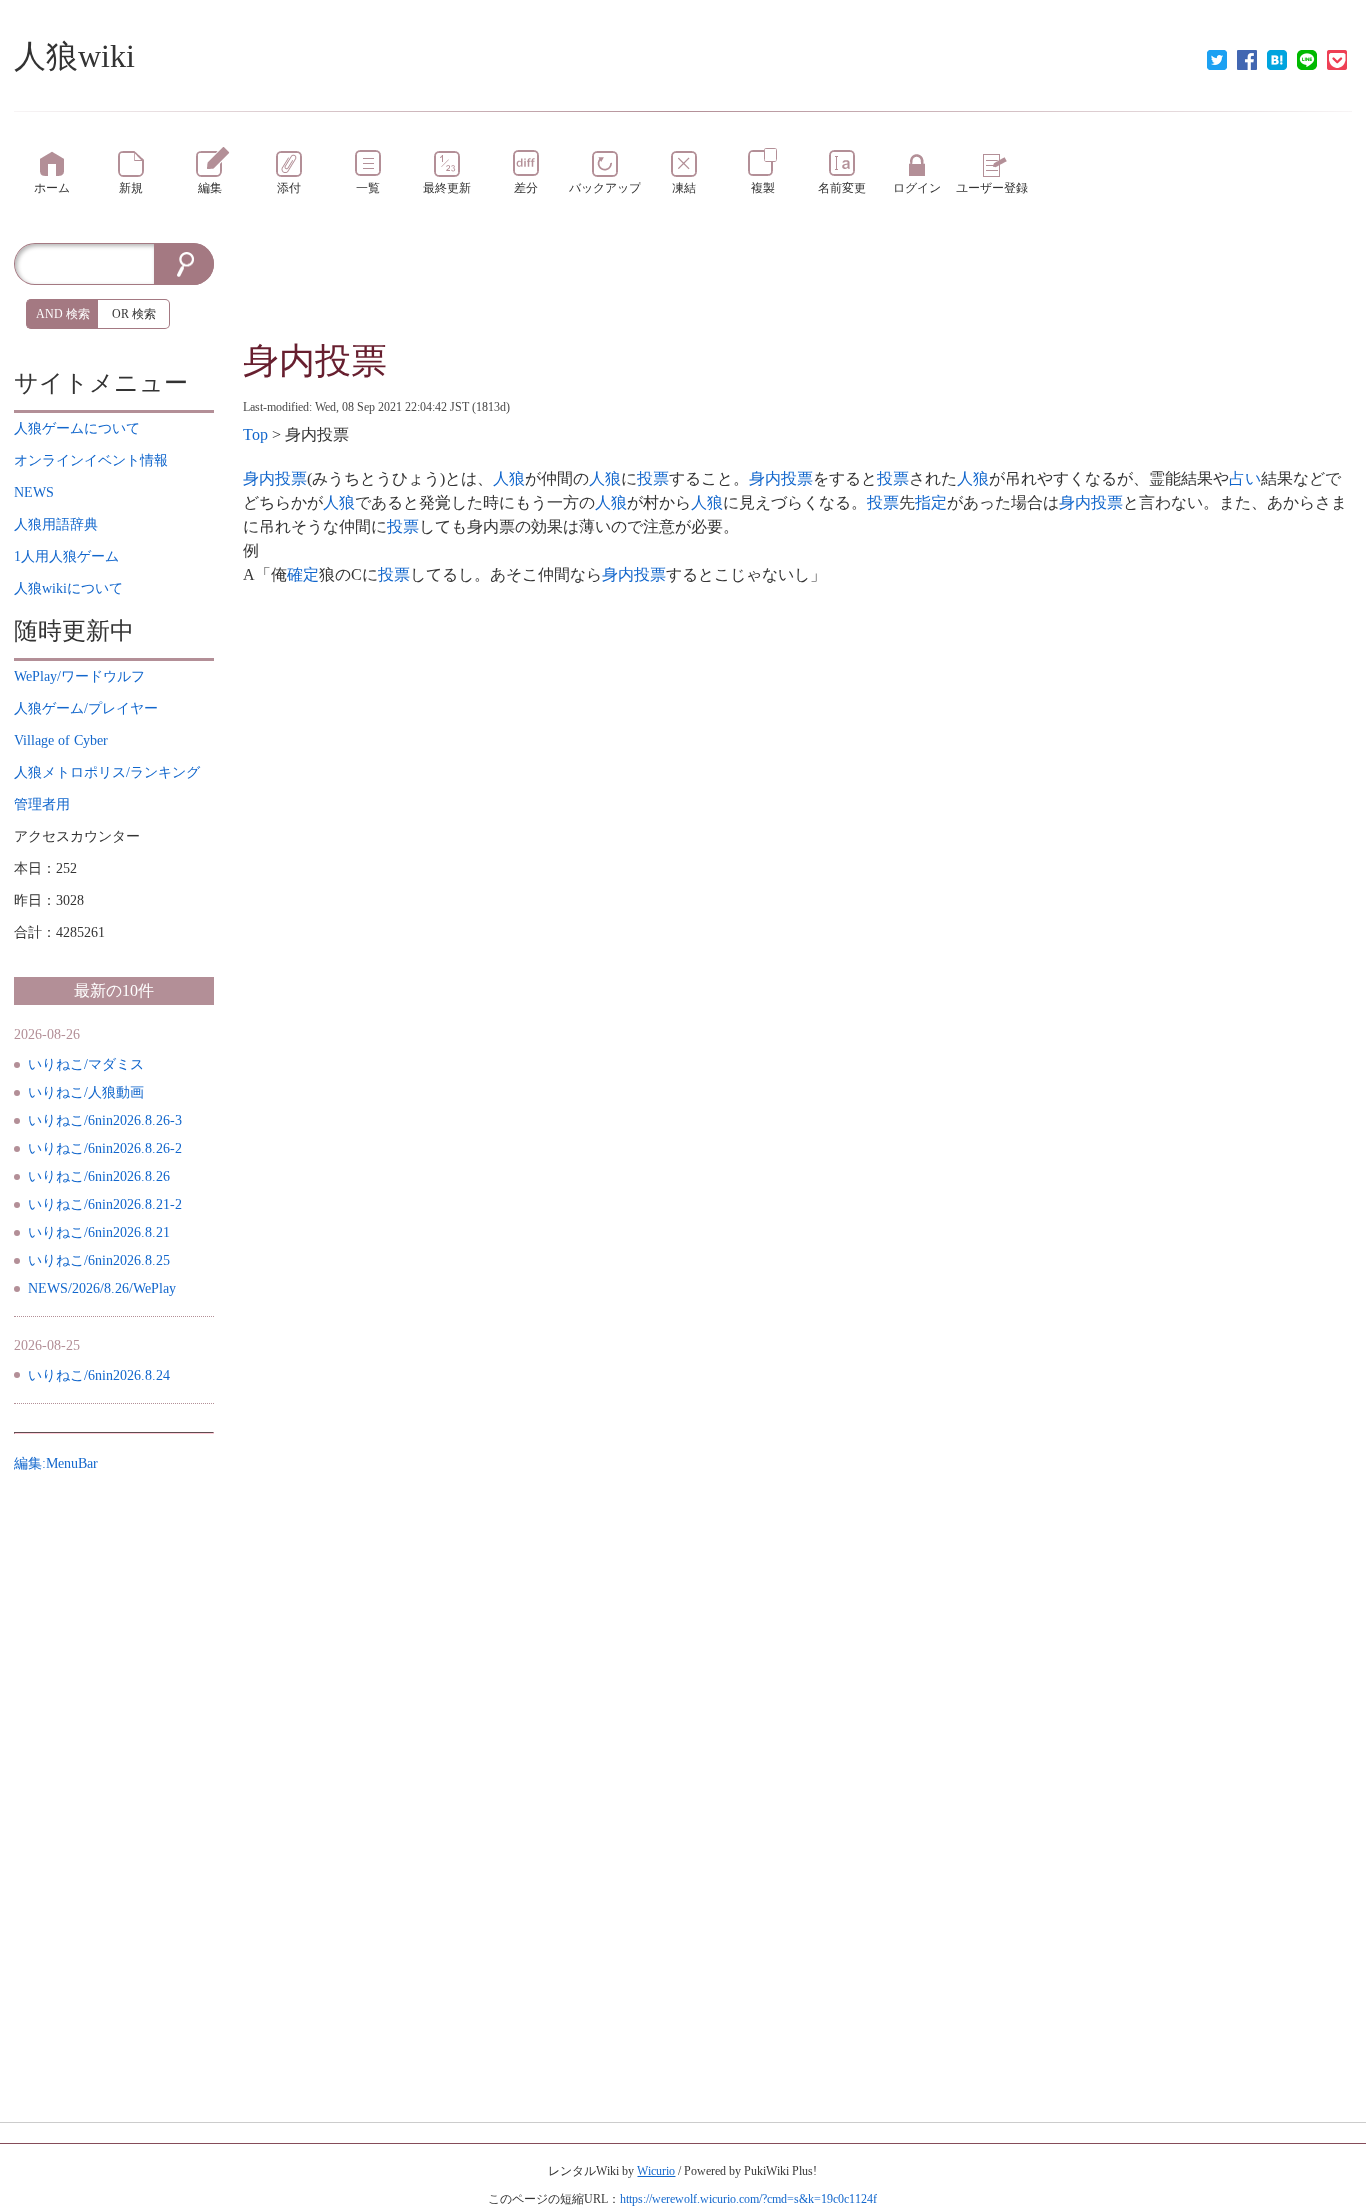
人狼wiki (74, 56)
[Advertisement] (797, 288)
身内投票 (315, 361)
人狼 (509, 478)
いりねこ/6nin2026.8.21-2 (105, 1204)
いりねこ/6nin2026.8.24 (99, 1375)
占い (1245, 478)
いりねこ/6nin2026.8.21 (99, 1232)
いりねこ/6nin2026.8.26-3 (105, 1120)
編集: (56, 1463)
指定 (931, 502)
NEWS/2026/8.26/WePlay (102, 1288)
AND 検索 (63, 314)
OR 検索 (134, 314)
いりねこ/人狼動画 (86, 1092)
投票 (653, 478)
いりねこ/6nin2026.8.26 (99, 1176)
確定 (303, 574)
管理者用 (42, 804)
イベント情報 (91, 460)
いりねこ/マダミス (86, 1064)
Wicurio (656, 2171)
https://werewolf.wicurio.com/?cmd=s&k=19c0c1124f (748, 2199)
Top (255, 434)
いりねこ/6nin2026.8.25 (99, 1260)
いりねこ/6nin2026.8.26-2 (105, 1148)
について (77, 428)
